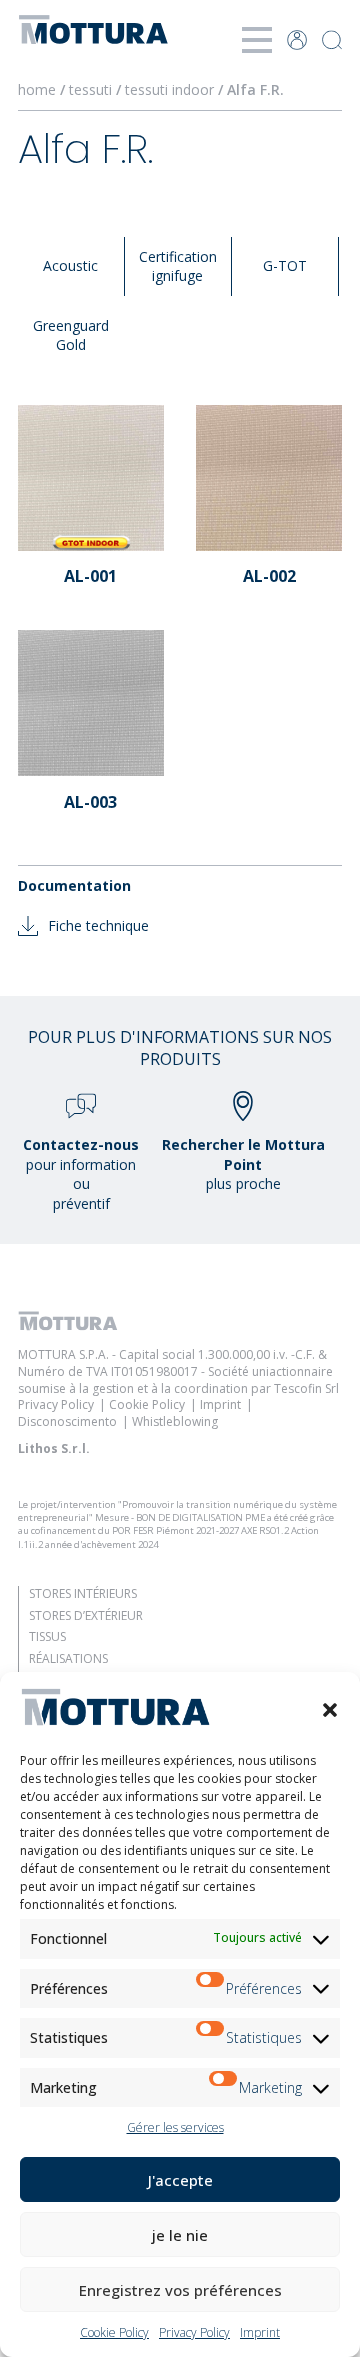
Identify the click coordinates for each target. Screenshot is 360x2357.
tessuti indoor (171, 89)
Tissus (47, 1636)
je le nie (180, 2235)
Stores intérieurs (83, 1593)
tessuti (92, 89)
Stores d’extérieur (86, 1615)
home (37, 89)
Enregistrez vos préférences (180, 2290)
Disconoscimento (67, 1421)
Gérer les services (175, 2127)
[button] (330, 1710)
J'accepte (180, 2180)
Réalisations (68, 1658)
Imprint (260, 2332)
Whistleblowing (175, 1421)
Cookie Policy (114, 2332)
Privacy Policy (194, 2332)
